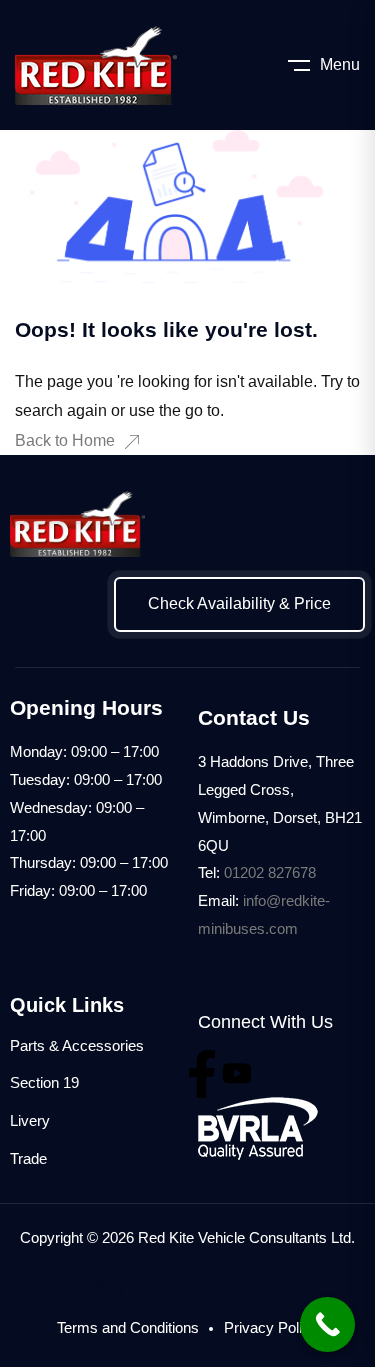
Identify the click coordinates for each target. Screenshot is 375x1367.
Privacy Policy (271, 1327)
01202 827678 (270, 872)
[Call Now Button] (327, 1324)
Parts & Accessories (77, 1045)
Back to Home (65, 440)
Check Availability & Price (239, 603)
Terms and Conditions (128, 1327)
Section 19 (44, 1082)
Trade (28, 1158)
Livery (30, 1120)
